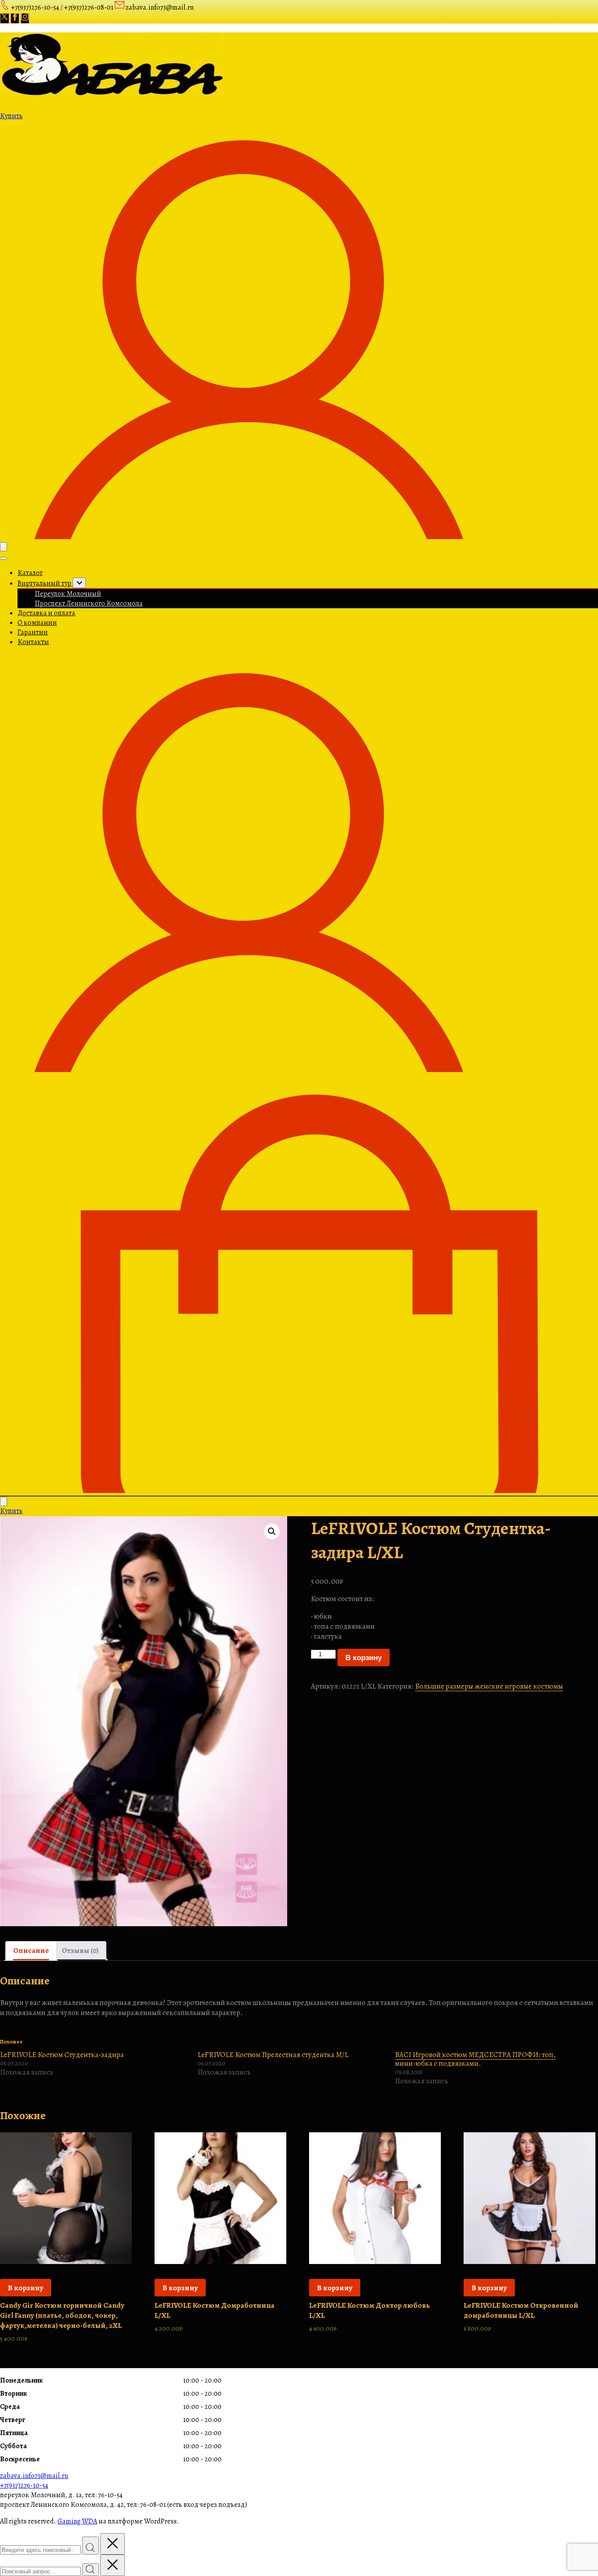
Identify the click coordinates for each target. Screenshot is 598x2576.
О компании (37, 623)
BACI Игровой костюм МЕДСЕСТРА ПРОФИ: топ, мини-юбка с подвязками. (475, 2059)
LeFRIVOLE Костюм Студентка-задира (62, 2055)
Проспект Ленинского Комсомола (89, 603)
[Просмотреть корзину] (299, 1491)
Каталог (30, 573)
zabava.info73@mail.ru (34, 2476)
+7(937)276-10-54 (24, 2485)
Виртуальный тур (45, 583)
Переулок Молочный (68, 594)
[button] (272, 1532)
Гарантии (33, 632)
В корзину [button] (26, 2288)
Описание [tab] (31, 1950)
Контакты (33, 642)
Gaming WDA (77, 2521)
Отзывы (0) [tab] (80, 1950)
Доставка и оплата (46, 613)
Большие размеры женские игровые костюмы (489, 1686)
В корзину (364, 1658)
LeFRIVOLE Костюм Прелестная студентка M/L (273, 2055)
